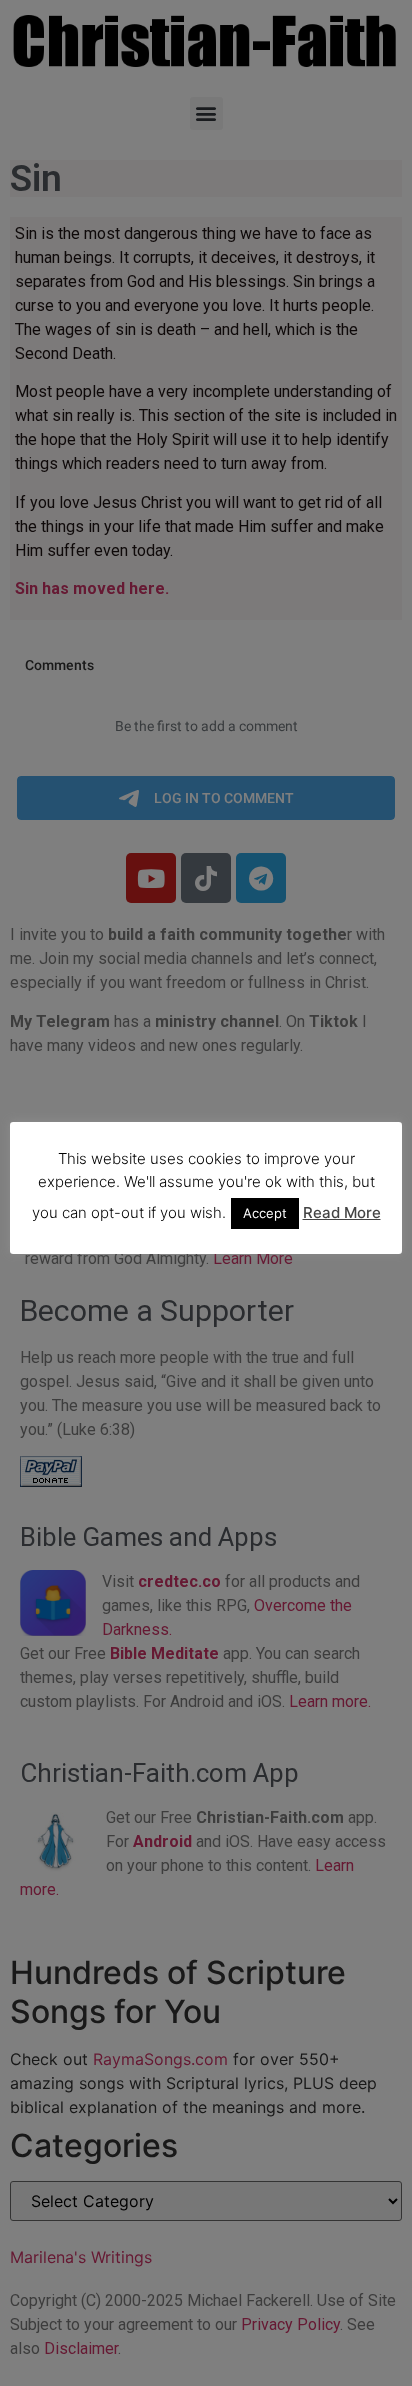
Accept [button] (265, 1213)
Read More (342, 1212)
